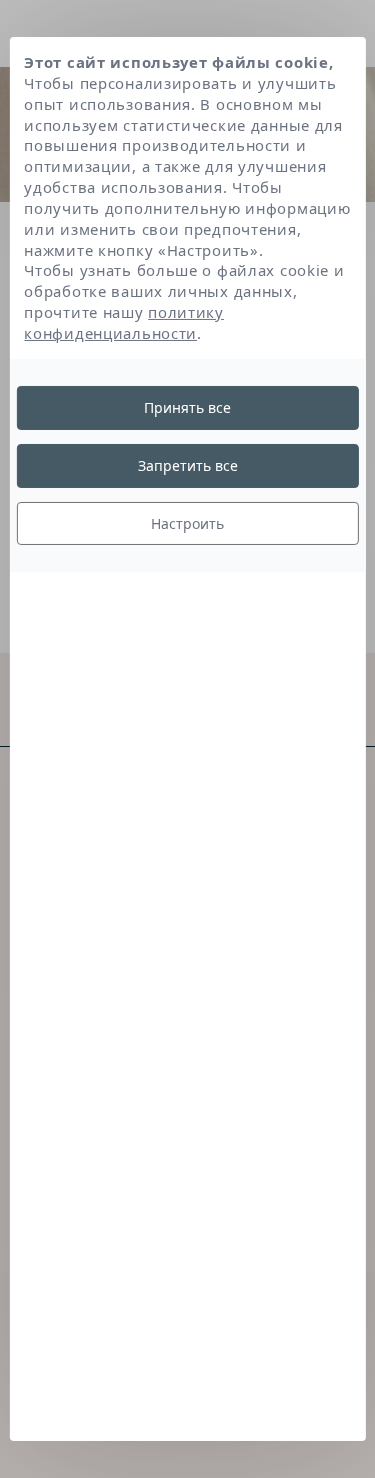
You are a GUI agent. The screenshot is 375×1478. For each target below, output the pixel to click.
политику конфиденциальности (124, 322)
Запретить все (188, 465)
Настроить (187, 522)
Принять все (187, 407)
